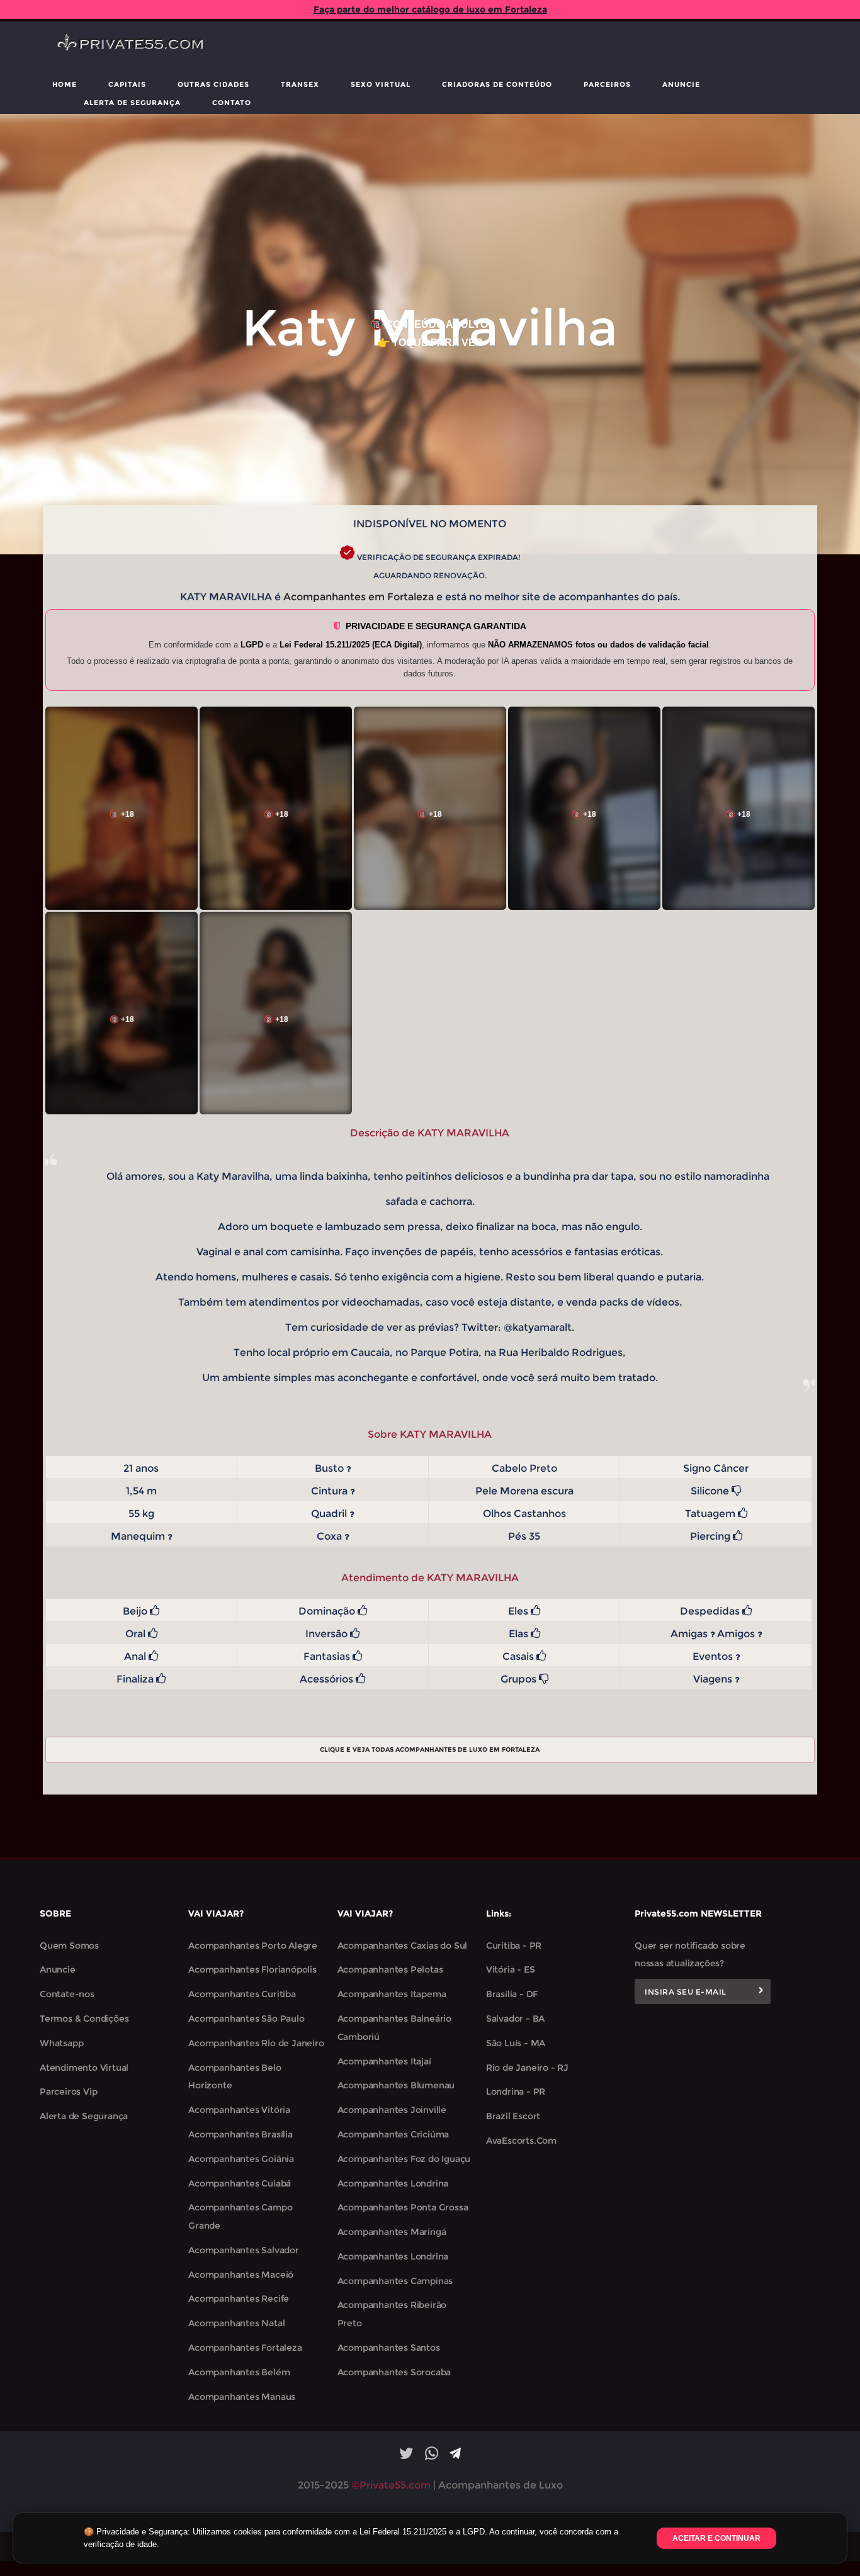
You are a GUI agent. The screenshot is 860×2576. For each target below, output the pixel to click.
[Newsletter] (761, 1991)
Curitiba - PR (514, 1946)
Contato (232, 103)
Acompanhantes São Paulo (246, 2019)
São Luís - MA (516, 2043)
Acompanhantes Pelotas (390, 1969)
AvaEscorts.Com (521, 2141)
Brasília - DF (512, 1994)
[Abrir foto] (122, 808)
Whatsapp (61, 2043)
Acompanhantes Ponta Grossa (403, 2207)
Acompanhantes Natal (236, 2323)
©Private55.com (391, 2485)
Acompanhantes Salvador (244, 2250)
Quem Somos (69, 1946)
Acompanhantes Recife (239, 2299)
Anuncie (681, 84)
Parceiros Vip (68, 2092)
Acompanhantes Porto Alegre (253, 1946)
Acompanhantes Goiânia (241, 2159)
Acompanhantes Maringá (392, 2232)
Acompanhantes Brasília (240, 2134)
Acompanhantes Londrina (393, 2183)
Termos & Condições (84, 2019)
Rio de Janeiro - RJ (527, 2068)
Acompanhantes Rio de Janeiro (256, 2043)
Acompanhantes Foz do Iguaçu (404, 2159)
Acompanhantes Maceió (241, 2275)
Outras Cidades (213, 84)
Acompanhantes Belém (239, 2372)
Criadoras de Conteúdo (497, 84)
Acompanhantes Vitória (239, 2110)
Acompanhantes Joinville (392, 2110)
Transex (300, 84)
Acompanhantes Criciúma (393, 2134)
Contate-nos (67, 1994)
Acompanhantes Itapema (392, 1994)
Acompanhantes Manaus (242, 2397)
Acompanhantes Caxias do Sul (403, 1946)
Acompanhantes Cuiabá (240, 2183)
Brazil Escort (513, 2116)
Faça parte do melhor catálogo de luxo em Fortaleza (430, 9)
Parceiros (607, 84)
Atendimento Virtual (84, 2068)
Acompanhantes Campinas (395, 2281)
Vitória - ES (511, 1969)
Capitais (127, 84)
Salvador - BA (515, 2019)
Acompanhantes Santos (389, 2348)
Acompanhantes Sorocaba (394, 2372)
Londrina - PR (516, 2092)
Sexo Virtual (381, 84)
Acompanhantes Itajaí (384, 2061)
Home (65, 84)
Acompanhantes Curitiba (242, 1994)
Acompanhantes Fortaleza (245, 2348)
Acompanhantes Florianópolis (252, 1969)
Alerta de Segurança (132, 103)
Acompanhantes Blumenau (396, 2085)
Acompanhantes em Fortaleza (359, 597)
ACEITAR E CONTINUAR (716, 2538)
